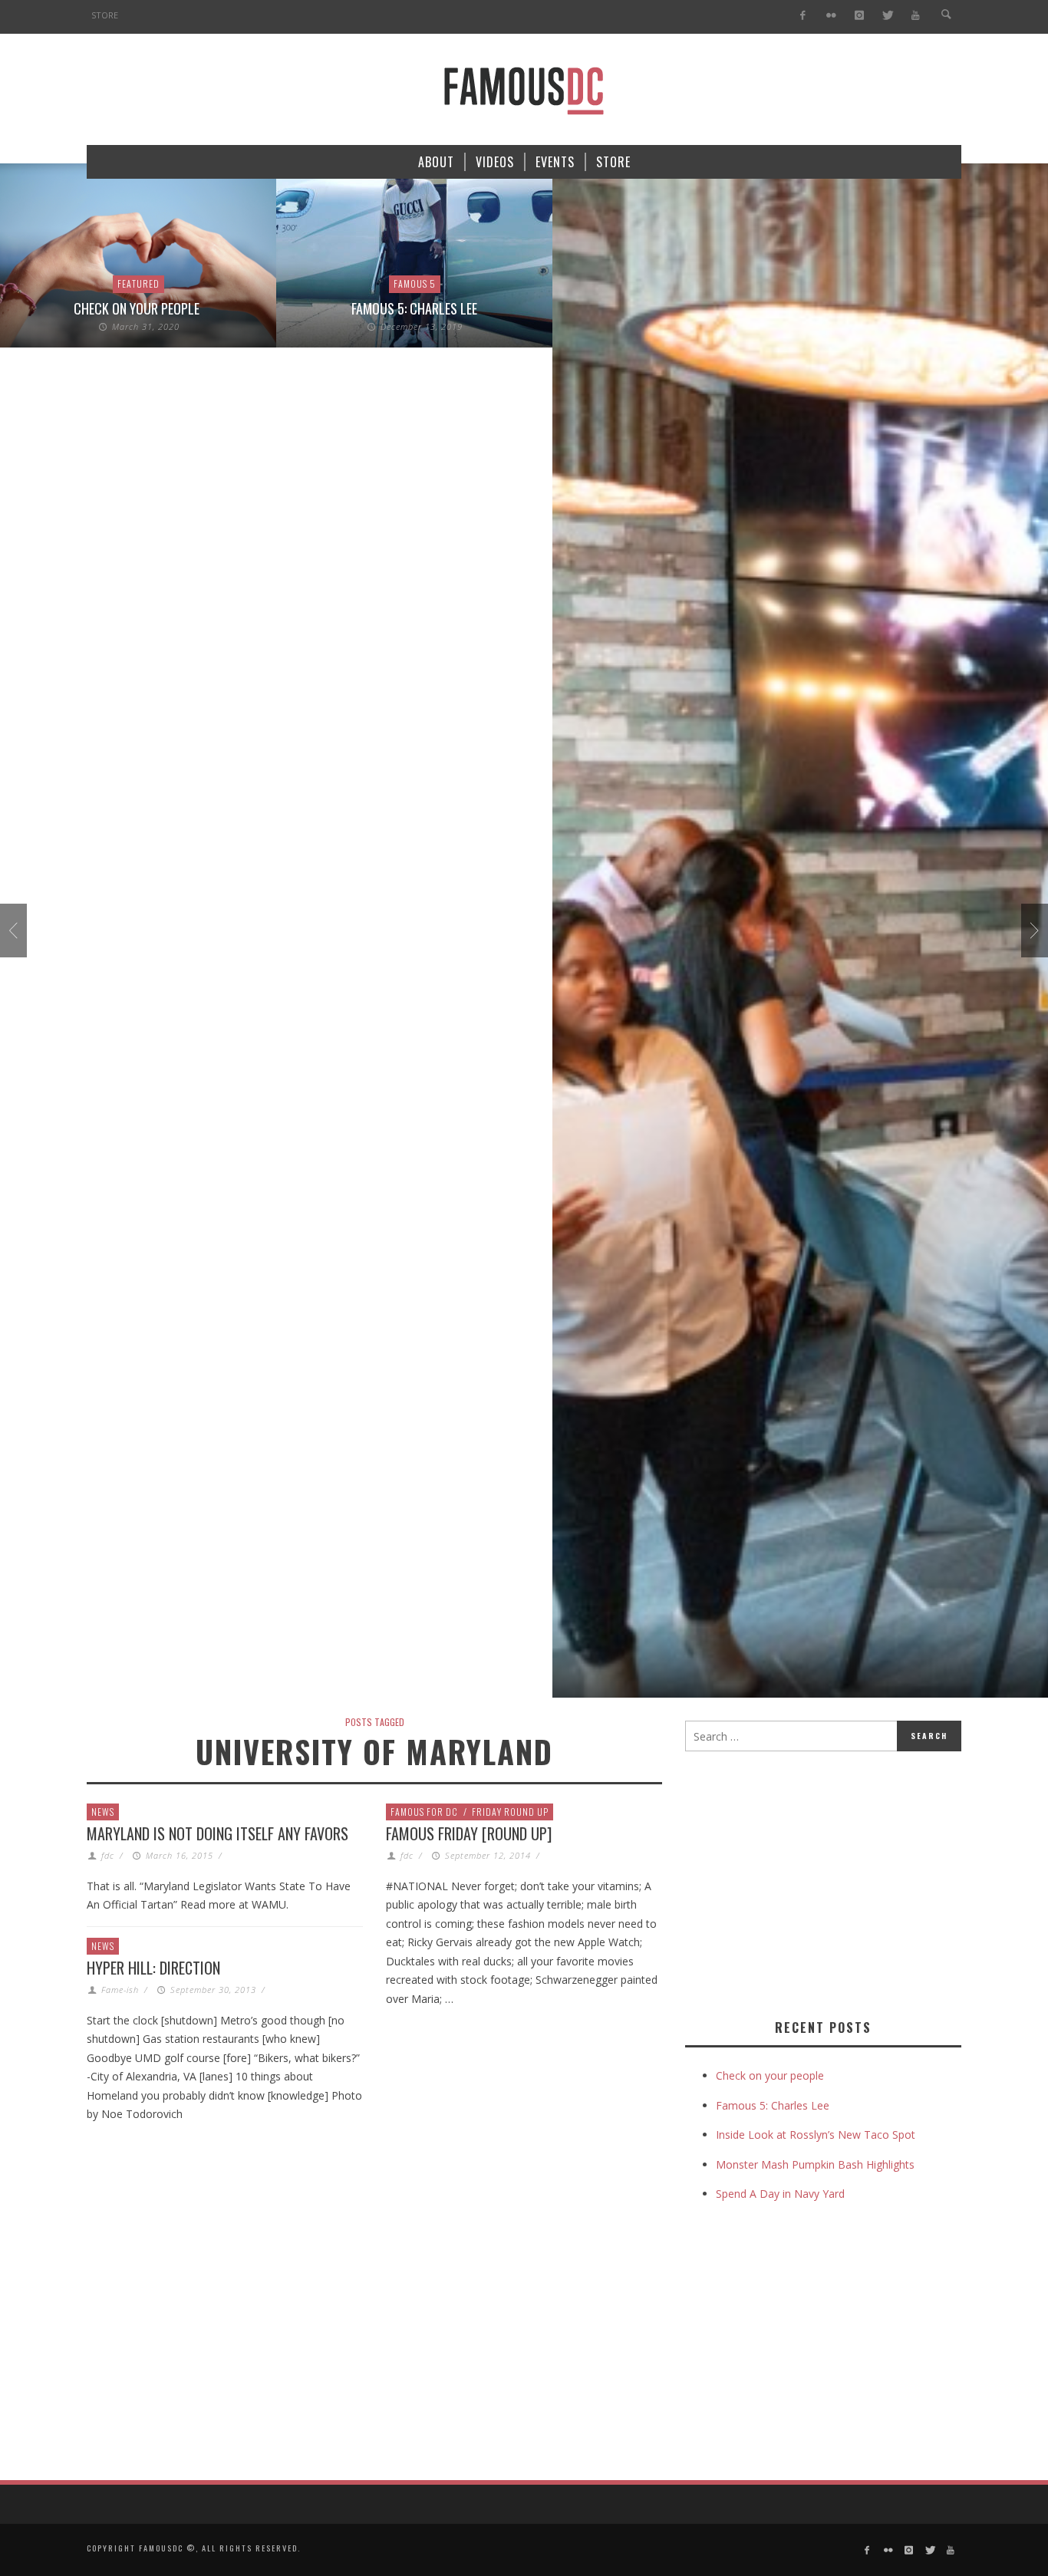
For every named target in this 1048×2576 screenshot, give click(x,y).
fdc (108, 1855)
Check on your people (138, 308)
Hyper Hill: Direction (153, 1968)
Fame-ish (120, 1990)
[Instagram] (859, 16)
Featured (138, 283)
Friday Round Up (510, 1812)
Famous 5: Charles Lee (414, 308)
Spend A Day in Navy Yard (780, 2194)
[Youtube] (916, 16)
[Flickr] (831, 16)
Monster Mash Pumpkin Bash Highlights (815, 2164)
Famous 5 (415, 283)
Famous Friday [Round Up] (469, 1833)
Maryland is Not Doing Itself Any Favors (218, 1833)
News (103, 1812)
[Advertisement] (814, 1882)
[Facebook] (803, 16)
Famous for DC (424, 1812)
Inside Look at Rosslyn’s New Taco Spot (816, 2135)
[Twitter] (887, 16)
